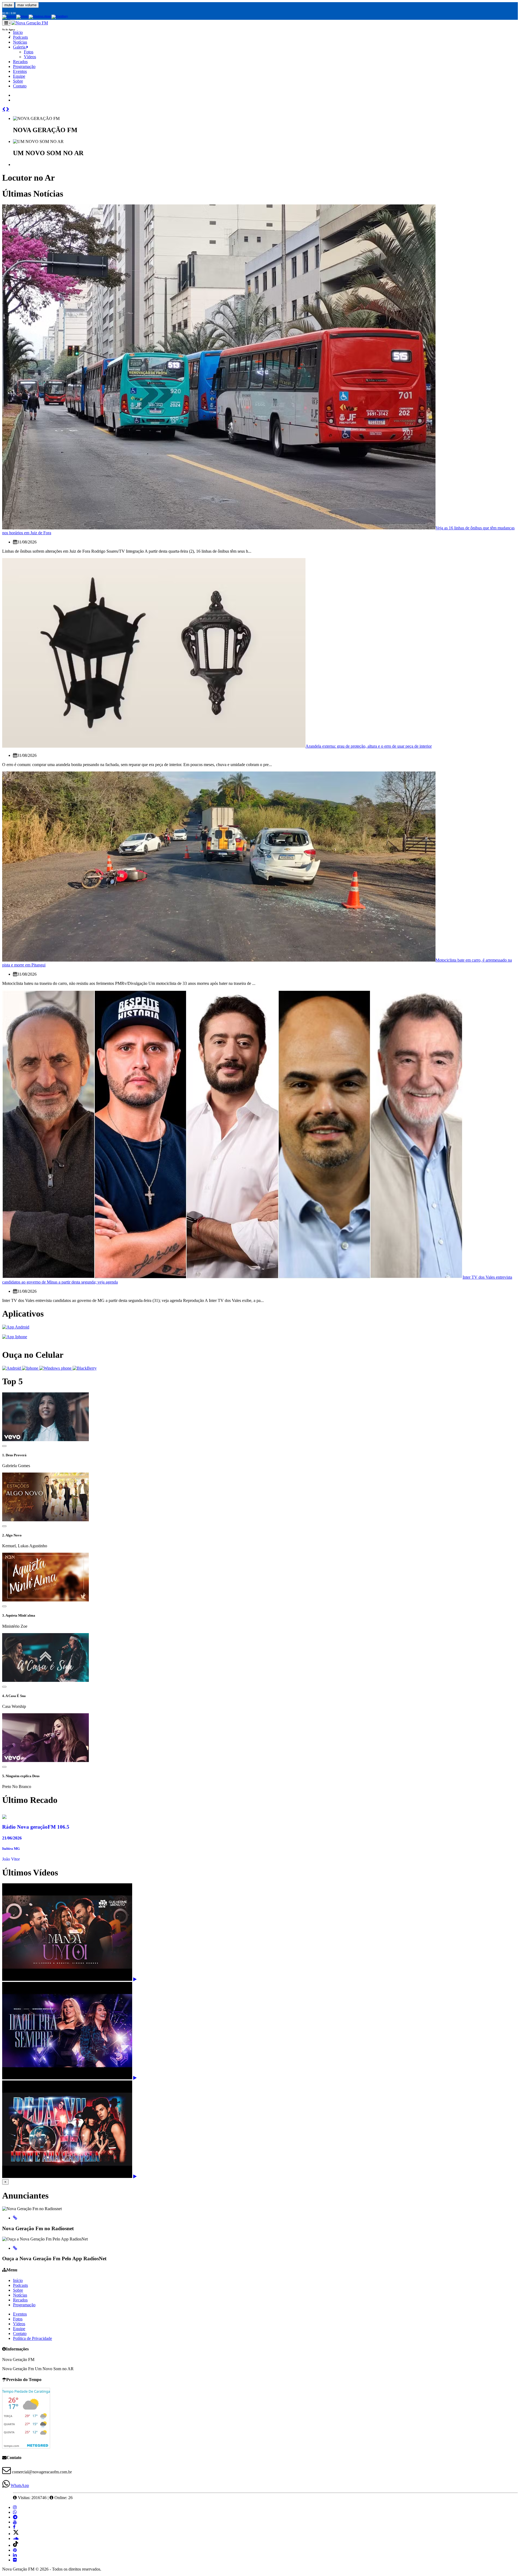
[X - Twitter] (16, 2534)
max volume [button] (27, 5)
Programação (24, 66)
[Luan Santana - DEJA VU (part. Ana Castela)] (135, 2176)
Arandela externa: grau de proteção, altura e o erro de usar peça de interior (369, 746)
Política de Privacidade (32, 2338)
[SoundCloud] (16, 2538)
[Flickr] (15, 2560)
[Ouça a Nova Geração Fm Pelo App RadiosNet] (15, 2248)
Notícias (20, 42)
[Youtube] (15, 2522)
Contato (20, 86)
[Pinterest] (15, 2550)
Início (18, 2280)
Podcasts (20, 2285)
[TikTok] (16, 2545)
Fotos (29, 52)
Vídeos (30, 57)
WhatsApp (20, 2485)
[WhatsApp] (15, 2512)
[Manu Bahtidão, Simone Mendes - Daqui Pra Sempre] (135, 2078)
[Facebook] (14, 2527)
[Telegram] (15, 2517)
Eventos (20, 71)
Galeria (20, 47)
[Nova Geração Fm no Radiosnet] (15, 2218)
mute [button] (8, 5)
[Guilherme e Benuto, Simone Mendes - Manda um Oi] (135, 1979)
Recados (20, 62)
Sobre (18, 81)
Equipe (19, 76)
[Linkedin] (15, 2555)
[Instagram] (15, 2507)
